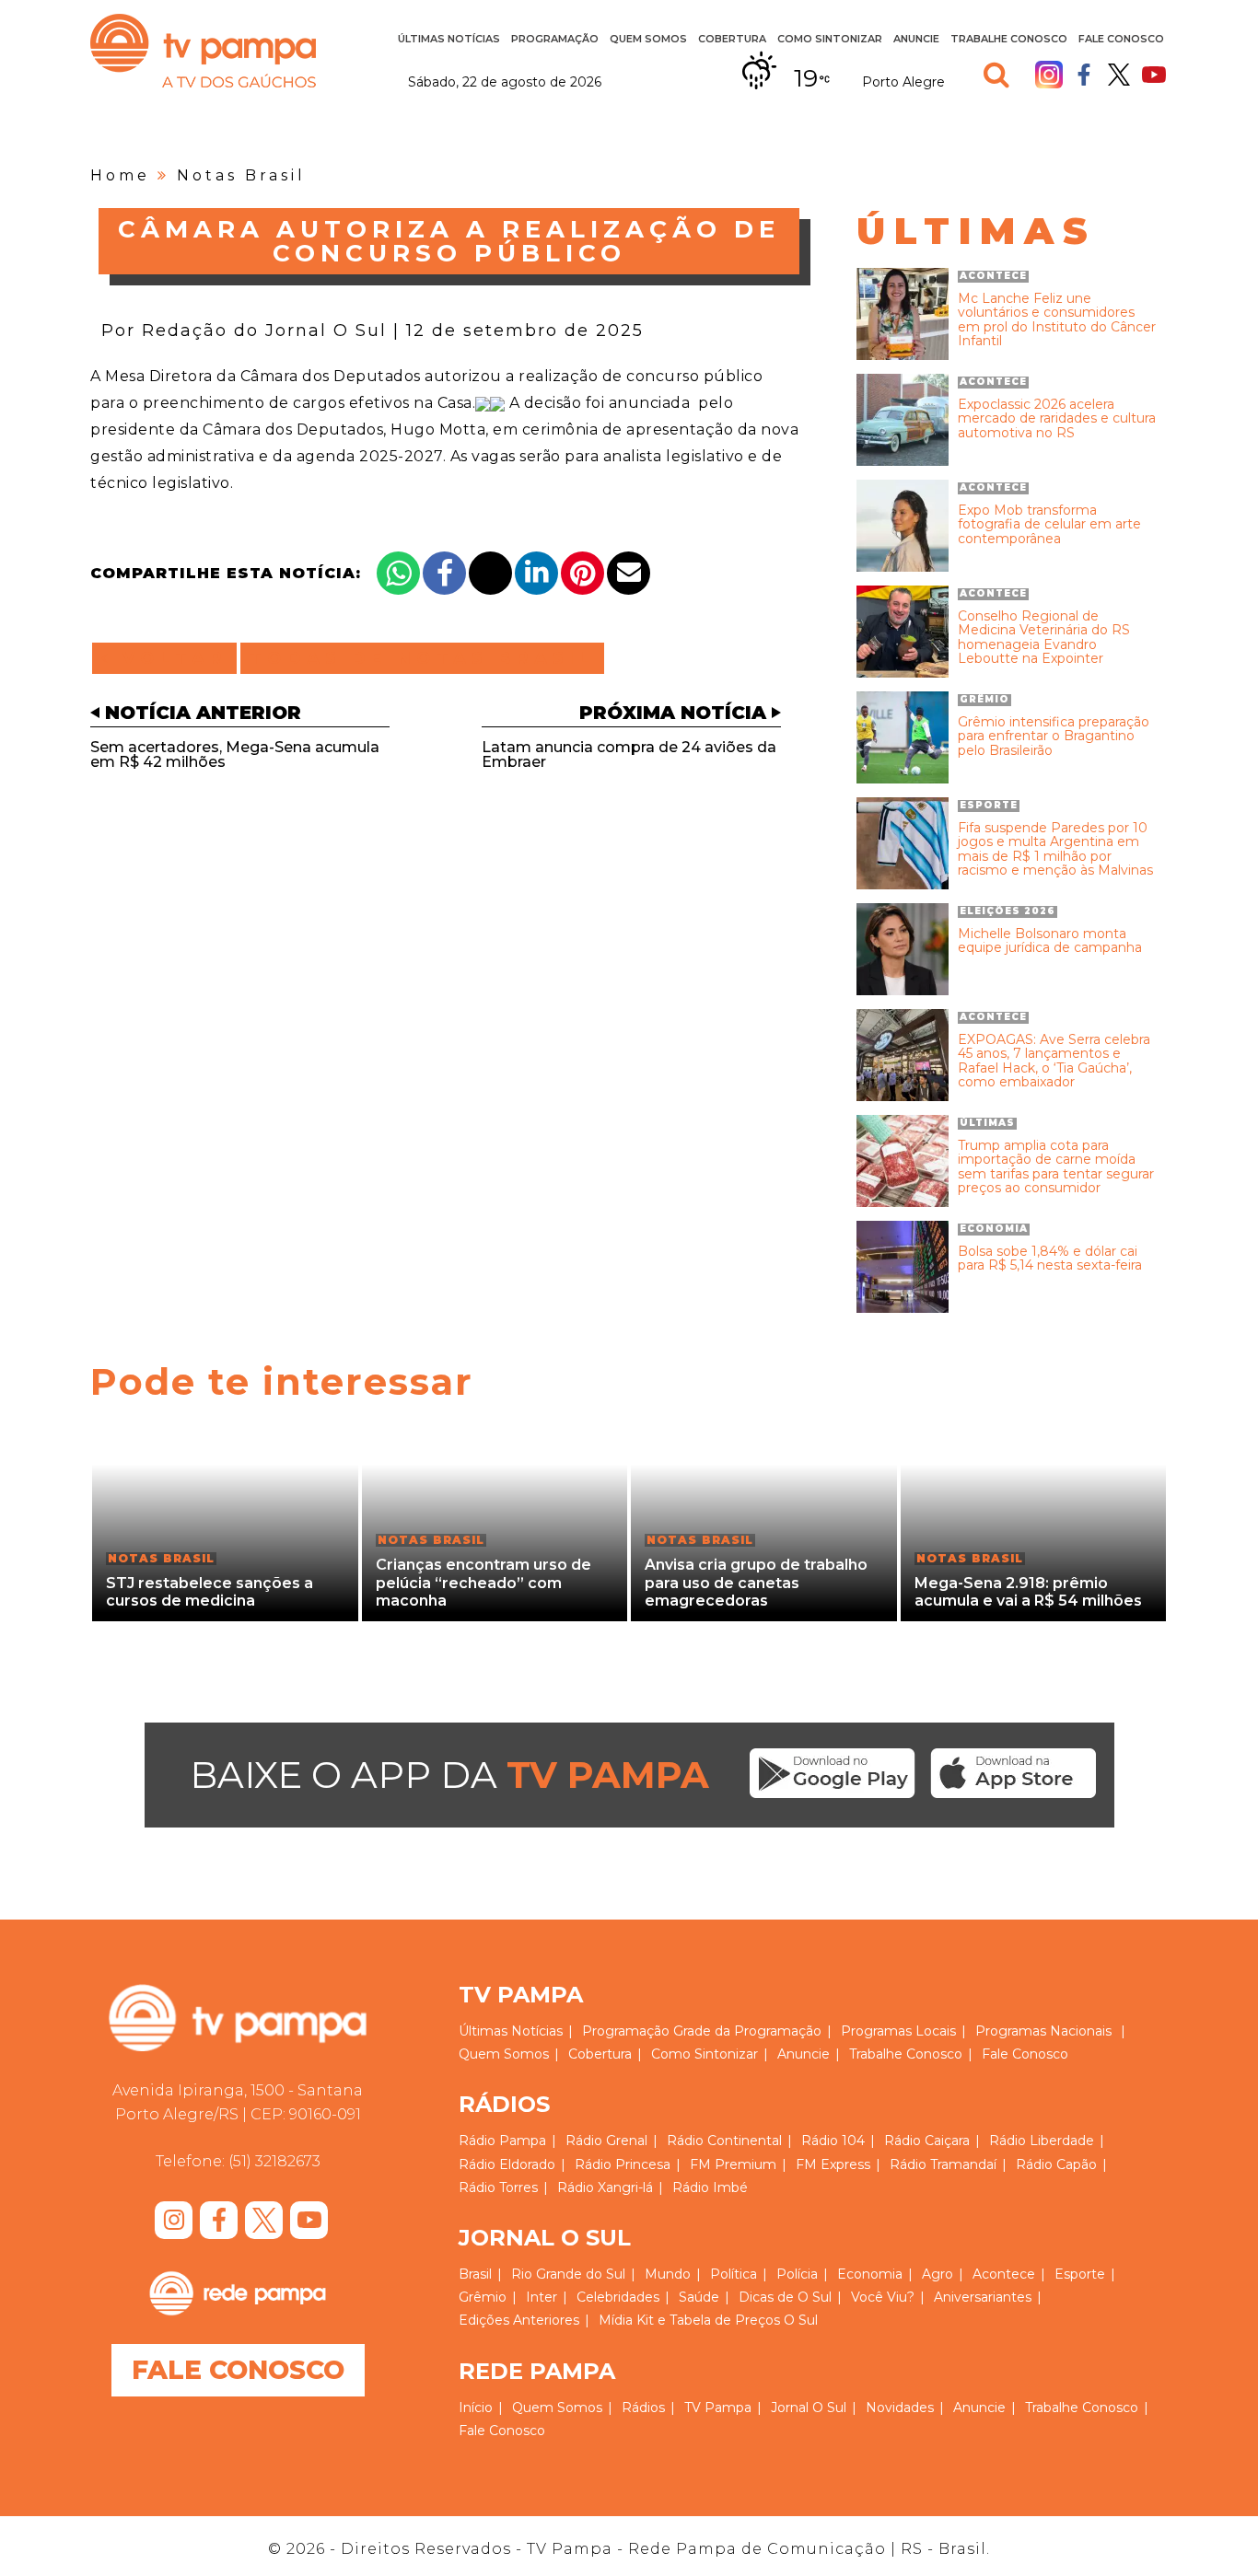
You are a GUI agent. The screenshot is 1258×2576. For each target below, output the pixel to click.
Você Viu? (883, 2297)
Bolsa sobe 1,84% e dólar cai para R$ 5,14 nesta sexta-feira (1050, 1259)
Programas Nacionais (1043, 2031)
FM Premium (733, 2164)
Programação (626, 2031)
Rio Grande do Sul (568, 2274)
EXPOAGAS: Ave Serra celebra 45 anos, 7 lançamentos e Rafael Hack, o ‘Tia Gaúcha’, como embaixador (1054, 1062)
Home (120, 175)
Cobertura (732, 39)
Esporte (1080, 2274)
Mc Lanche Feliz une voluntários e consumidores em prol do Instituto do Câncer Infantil (1057, 320)
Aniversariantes (983, 2297)
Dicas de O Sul (785, 2297)
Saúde (699, 2297)
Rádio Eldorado (507, 2164)
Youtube (1154, 75)
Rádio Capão (1056, 2164)
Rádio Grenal (606, 2141)
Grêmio (483, 2297)
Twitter (1119, 75)
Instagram (1049, 75)
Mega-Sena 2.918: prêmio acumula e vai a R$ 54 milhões (1028, 1592)
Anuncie (916, 39)
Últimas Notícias (449, 39)
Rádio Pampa (502, 2141)
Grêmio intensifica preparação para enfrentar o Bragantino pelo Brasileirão (1054, 737)
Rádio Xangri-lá (605, 2187)
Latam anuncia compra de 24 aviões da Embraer (629, 754)
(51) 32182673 (274, 2161)
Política (734, 2274)
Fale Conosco (1121, 39)
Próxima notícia (673, 713)
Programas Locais (898, 2031)
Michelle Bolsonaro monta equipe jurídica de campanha (1050, 941)
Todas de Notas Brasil (422, 658)
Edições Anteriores (519, 2320)
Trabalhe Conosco (1009, 39)
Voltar (170, 658)
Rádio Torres (498, 2187)
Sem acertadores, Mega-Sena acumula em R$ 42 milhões (235, 754)
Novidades (900, 2408)
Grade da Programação (747, 2031)
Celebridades (618, 2297)
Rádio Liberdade (1042, 2141)
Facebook (1084, 75)
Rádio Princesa (623, 2164)
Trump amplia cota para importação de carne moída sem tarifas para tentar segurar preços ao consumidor (1056, 1167)
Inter (542, 2297)
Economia (870, 2274)
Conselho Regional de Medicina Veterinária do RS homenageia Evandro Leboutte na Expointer (1044, 638)
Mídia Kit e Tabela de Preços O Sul (708, 2320)
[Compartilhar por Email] (629, 573)
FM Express (833, 2164)
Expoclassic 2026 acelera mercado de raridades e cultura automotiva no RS (1057, 419)
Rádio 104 (833, 2141)
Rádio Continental (724, 2141)
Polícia (797, 2274)
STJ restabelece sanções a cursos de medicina (210, 1592)
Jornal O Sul (809, 2408)
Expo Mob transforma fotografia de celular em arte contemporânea (1049, 525)
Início (476, 2408)
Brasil (475, 2274)
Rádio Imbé (710, 2187)
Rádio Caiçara (927, 2141)
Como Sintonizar (830, 39)
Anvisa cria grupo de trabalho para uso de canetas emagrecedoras (756, 1582)
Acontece (1004, 2274)
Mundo (668, 2274)
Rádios (643, 2408)
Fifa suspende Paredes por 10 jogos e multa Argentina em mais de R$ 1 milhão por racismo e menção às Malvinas (1055, 850)
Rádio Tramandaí (943, 2164)
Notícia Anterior (203, 713)
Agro (938, 2274)
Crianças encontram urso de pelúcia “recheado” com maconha (483, 1582)
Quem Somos (648, 39)
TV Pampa (203, 51)
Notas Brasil (241, 175)
